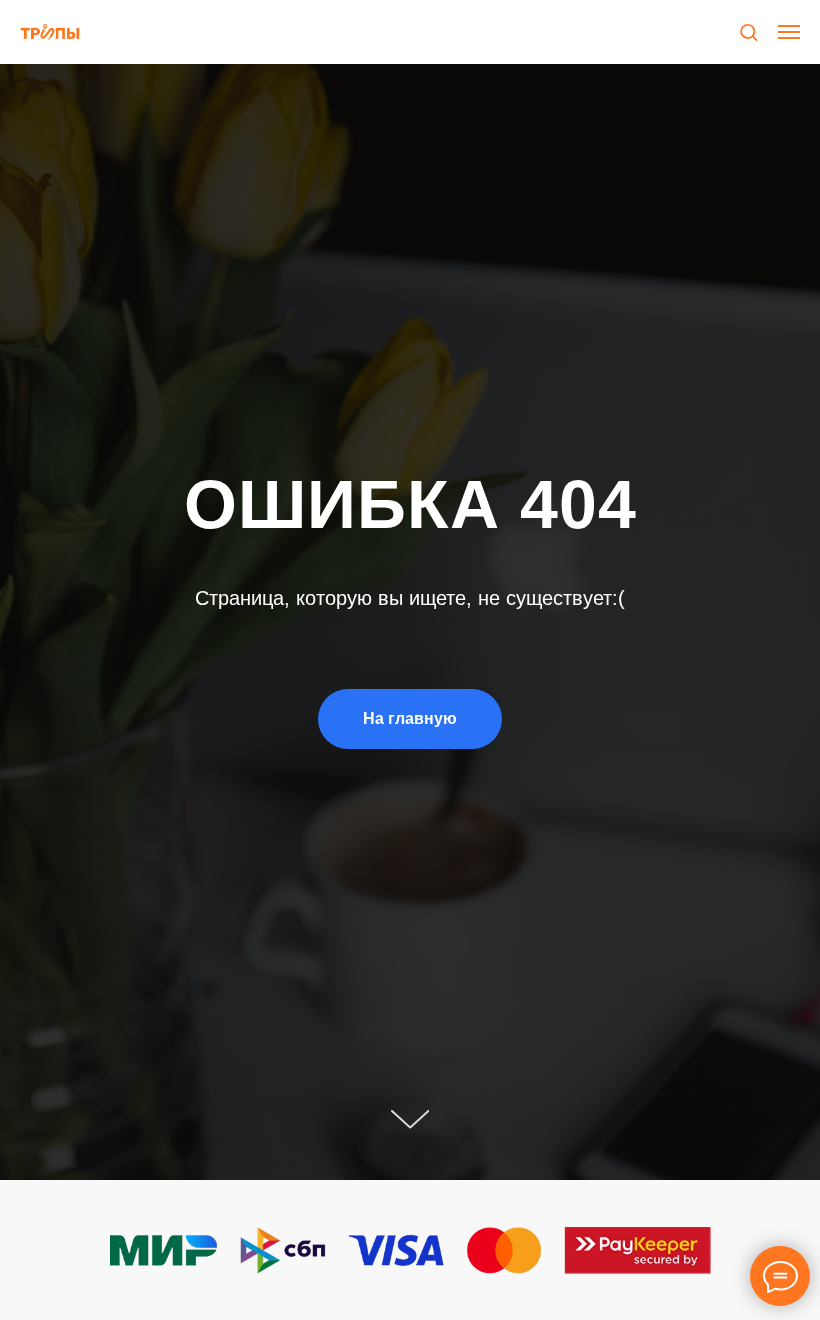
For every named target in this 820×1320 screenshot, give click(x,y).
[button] (748, 31)
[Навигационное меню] (789, 32)
